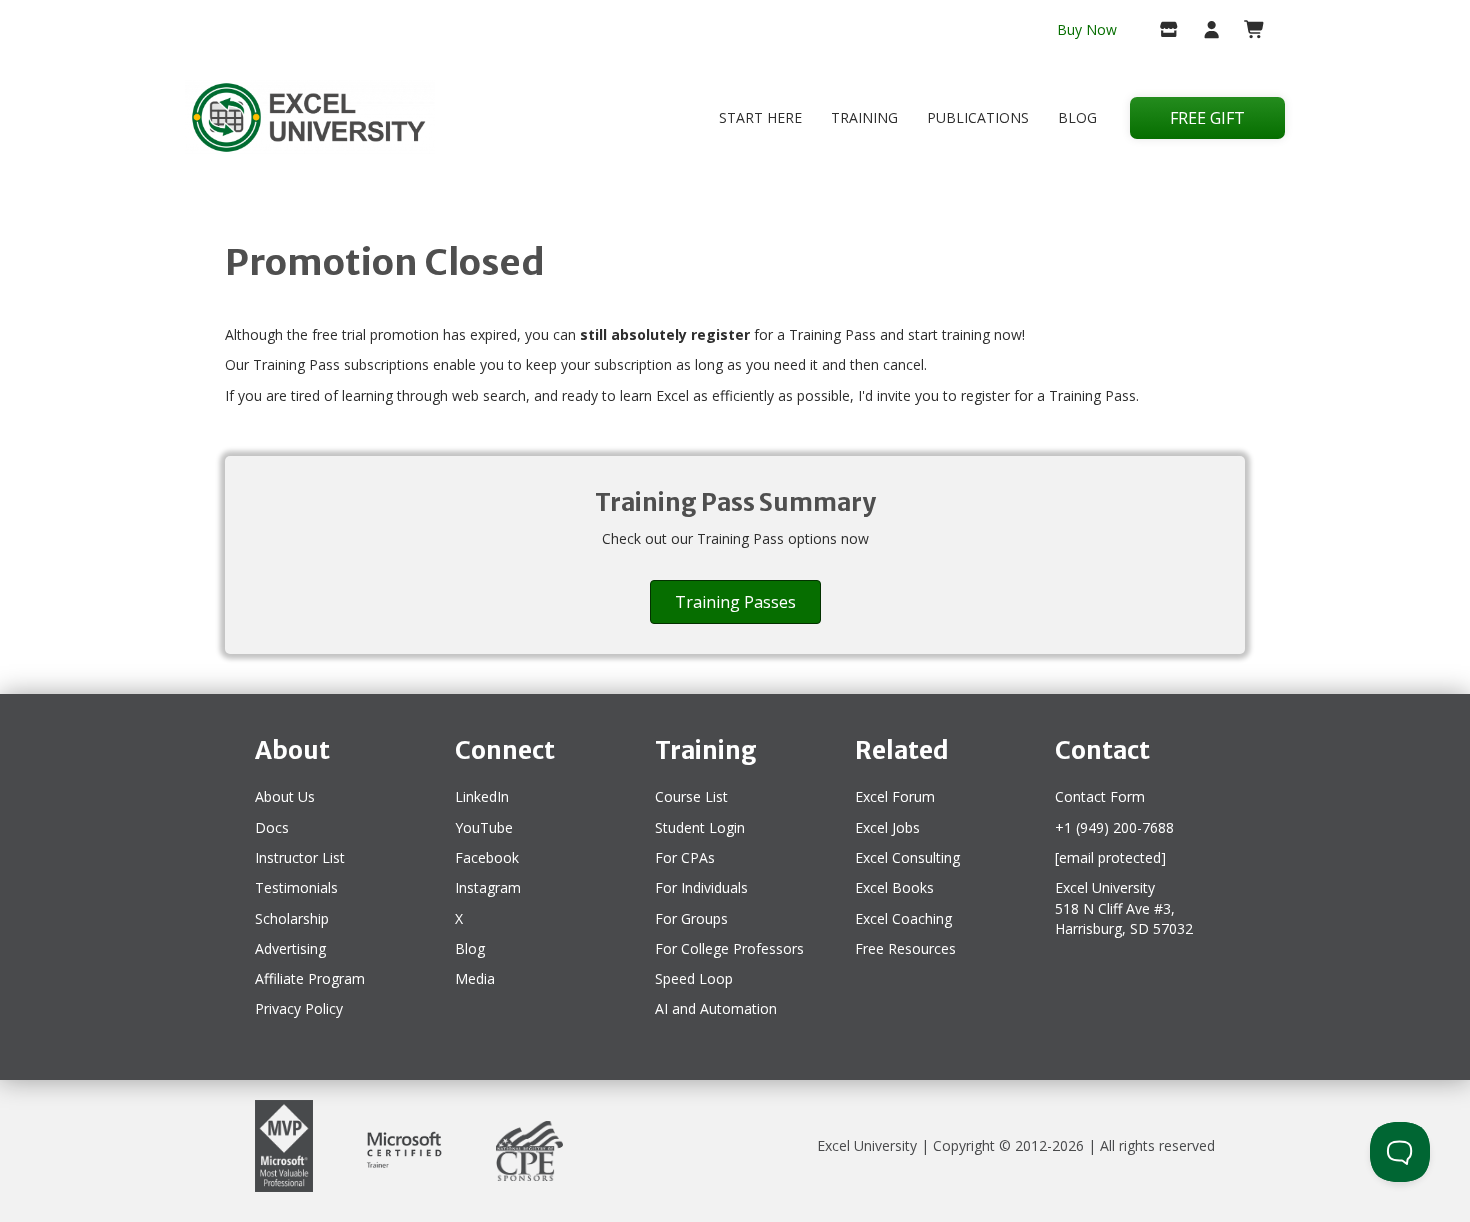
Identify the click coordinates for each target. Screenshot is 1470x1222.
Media (475, 978)
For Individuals (701, 887)
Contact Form (1100, 796)
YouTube (484, 827)
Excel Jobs (887, 827)
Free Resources (905, 948)
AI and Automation (716, 1008)
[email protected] (1110, 857)
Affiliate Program (310, 978)
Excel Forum (895, 796)
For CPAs (685, 857)
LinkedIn (482, 796)
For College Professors (729, 948)
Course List (691, 796)
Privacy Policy (299, 1008)
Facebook (487, 857)
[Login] (1203, 31)
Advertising (290, 948)
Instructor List (300, 857)
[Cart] (1246, 31)
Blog (1077, 117)
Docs (272, 827)
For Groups (691, 918)
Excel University (867, 1145)
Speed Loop (694, 978)
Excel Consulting (907, 857)
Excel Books (894, 887)
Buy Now (1087, 29)
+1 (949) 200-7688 (1114, 827)
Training (864, 117)
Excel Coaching (903, 918)
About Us (285, 796)
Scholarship (292, 918)
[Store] (1160, 31)
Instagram (488, 887)
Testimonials (296, 887)
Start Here (760, 117)
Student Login (700, 827)
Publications (978, 117)
